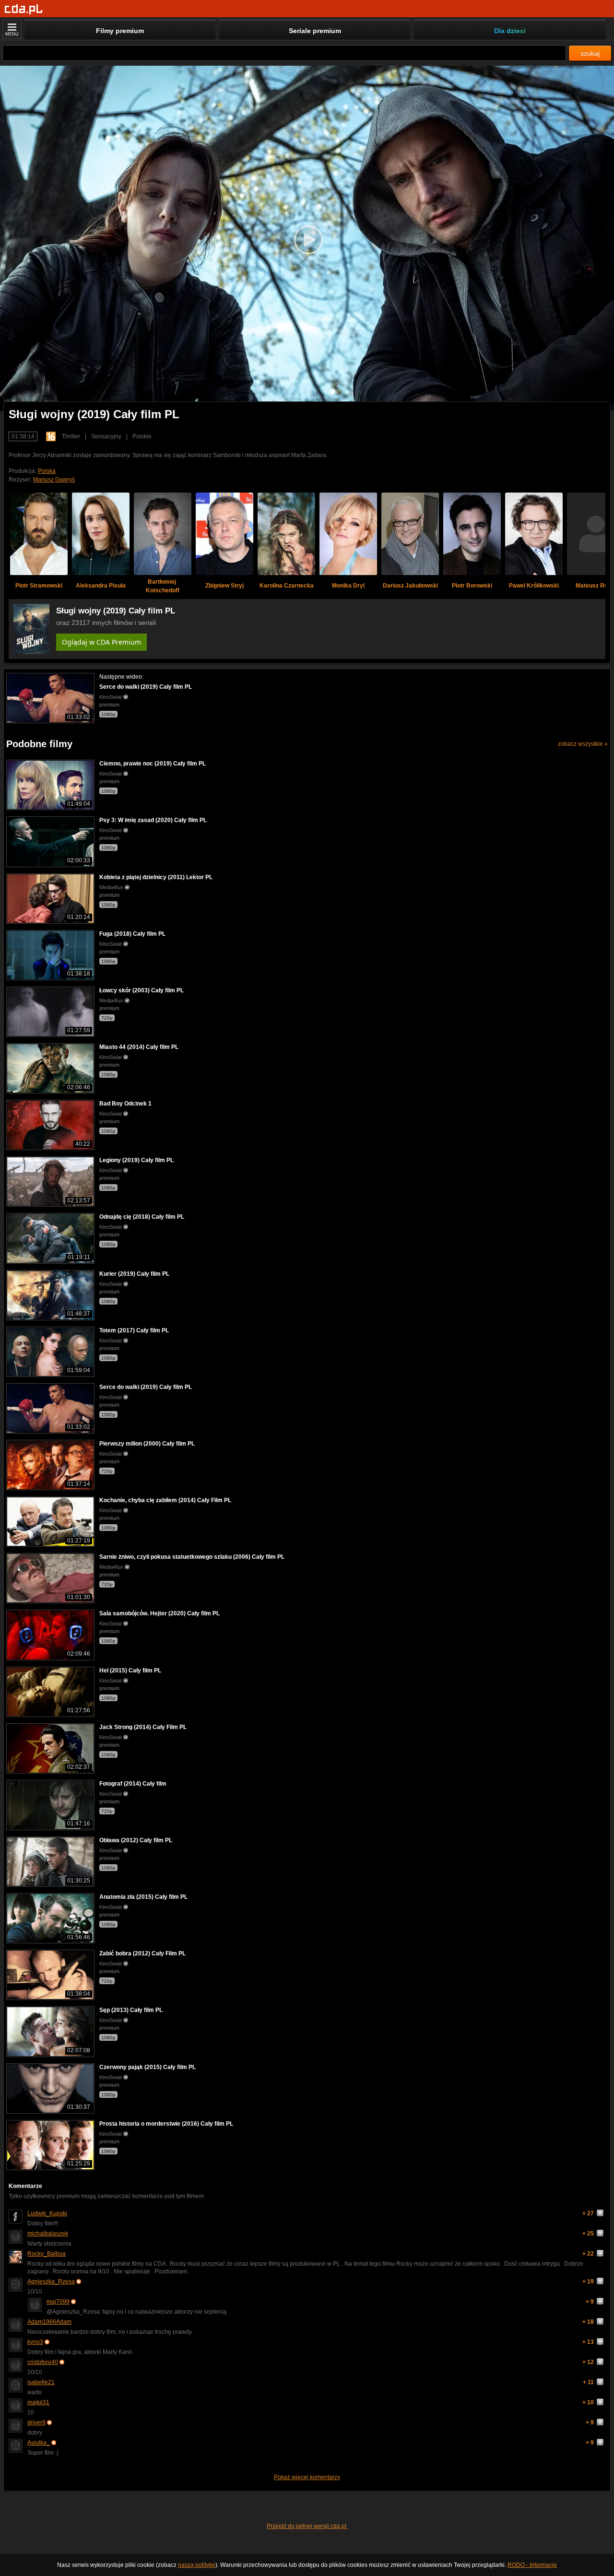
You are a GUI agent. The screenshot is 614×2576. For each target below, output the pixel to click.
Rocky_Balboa (47, 2254)
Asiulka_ (39, 2443)
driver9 (36, 2423)
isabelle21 (41, 2382)
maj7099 (58, 2302)
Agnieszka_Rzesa (51, 2282)
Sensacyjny (106, 436)
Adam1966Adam (49, 2322)
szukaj (590, 53)
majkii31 (38, 2402)
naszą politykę (197, 2565)
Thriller (71, 436)
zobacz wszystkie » (583, 744)
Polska (47, 471)
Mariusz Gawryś (54, 480)
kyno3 (35, 2342)
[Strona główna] (24, 9)
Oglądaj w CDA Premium (101, 642)
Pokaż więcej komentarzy (307, 2477)
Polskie (142, 436)
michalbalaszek (48, 2234)
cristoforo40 (43, 2362)
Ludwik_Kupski (47, 2213)
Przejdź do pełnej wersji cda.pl (307, 2526)
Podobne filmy (39, 744)
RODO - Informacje (532, 2565)
